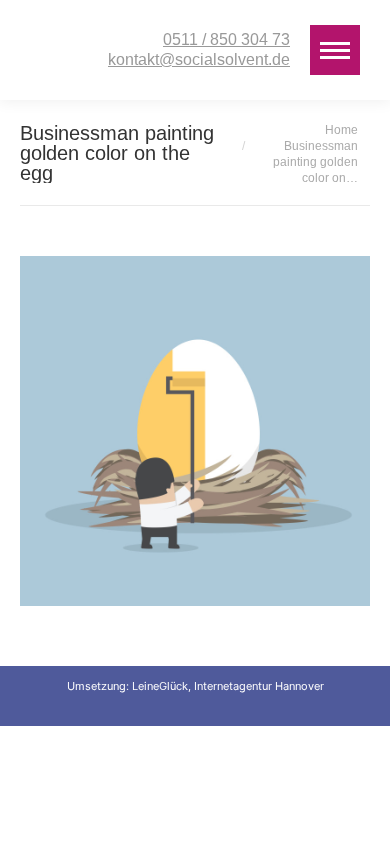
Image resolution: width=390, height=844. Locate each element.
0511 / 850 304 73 (226, 39)
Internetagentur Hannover (259, 686)
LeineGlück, (163, 686)
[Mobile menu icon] (335, 50)
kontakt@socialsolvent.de (199, 59)
